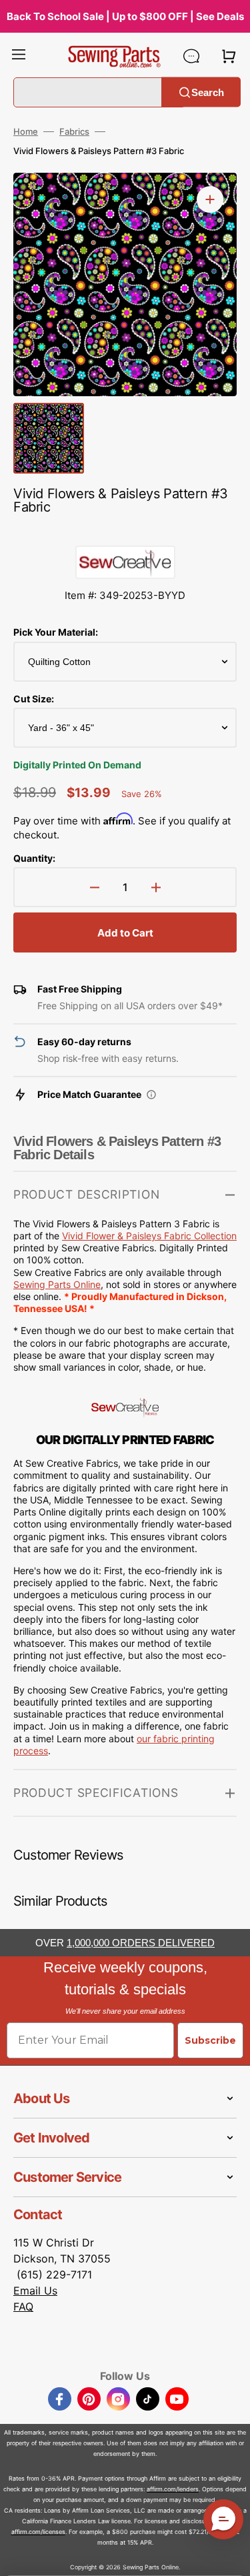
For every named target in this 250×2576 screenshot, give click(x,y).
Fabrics (74, 131)
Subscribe (210, 2040)
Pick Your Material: (56, 632)
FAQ (23, 2307)
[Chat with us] (191, 56)
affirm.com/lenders (173, 2489)
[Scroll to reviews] (125, 532)
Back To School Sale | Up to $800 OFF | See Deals (125, 16)
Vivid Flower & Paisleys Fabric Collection (149, 1236)
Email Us (35, 2291)
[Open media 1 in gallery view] (210, 199)
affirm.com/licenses (38, 2532)
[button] (19, 56)
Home (26, 131)
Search (208, 92)
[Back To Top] (230, 2556)
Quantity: (34, 858)
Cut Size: (34, 699)
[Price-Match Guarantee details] (151, 1095)
